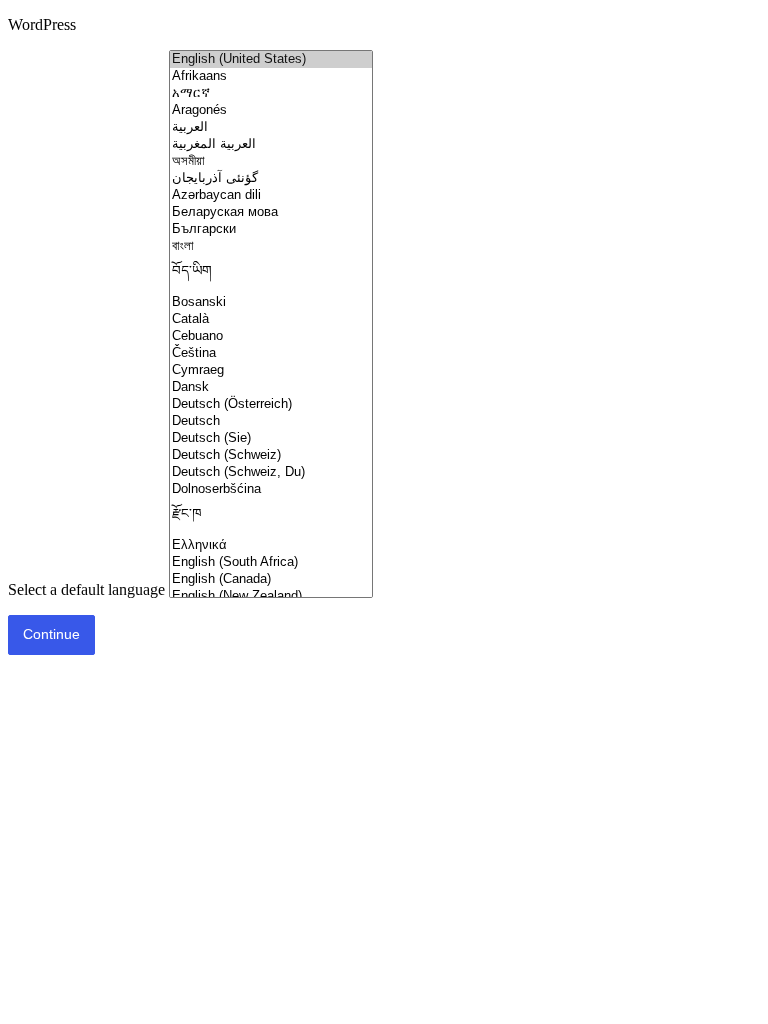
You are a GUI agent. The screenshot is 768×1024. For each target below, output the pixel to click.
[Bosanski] (271, 302)
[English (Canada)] (271, 579)
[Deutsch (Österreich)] (271, 404)
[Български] (271, 229)
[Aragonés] (271, 110)
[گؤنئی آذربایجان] (271, 178)
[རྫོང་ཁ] (271, 517)
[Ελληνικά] (271, 545)
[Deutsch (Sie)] (271, 438)
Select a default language (86, 589)
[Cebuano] (271, 336)
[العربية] (271, 127)
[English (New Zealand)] (271, 596)
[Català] (271, 319)
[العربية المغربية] (271, 144)
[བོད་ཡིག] (271, 274)
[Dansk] (271, 387)
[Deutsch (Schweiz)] (271, 455)
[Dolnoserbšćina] (271, 489)
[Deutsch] (271, 421)
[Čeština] (271, 353)
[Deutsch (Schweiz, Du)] (271, 472)
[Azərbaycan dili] (271, 195)
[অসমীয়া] (271, 161)
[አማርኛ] (271, 93)
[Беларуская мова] (271, 212)
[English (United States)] (271, 59)
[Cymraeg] (271, 370)
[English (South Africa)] (271, 562)
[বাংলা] (271, 246)
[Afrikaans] (271, 76)
